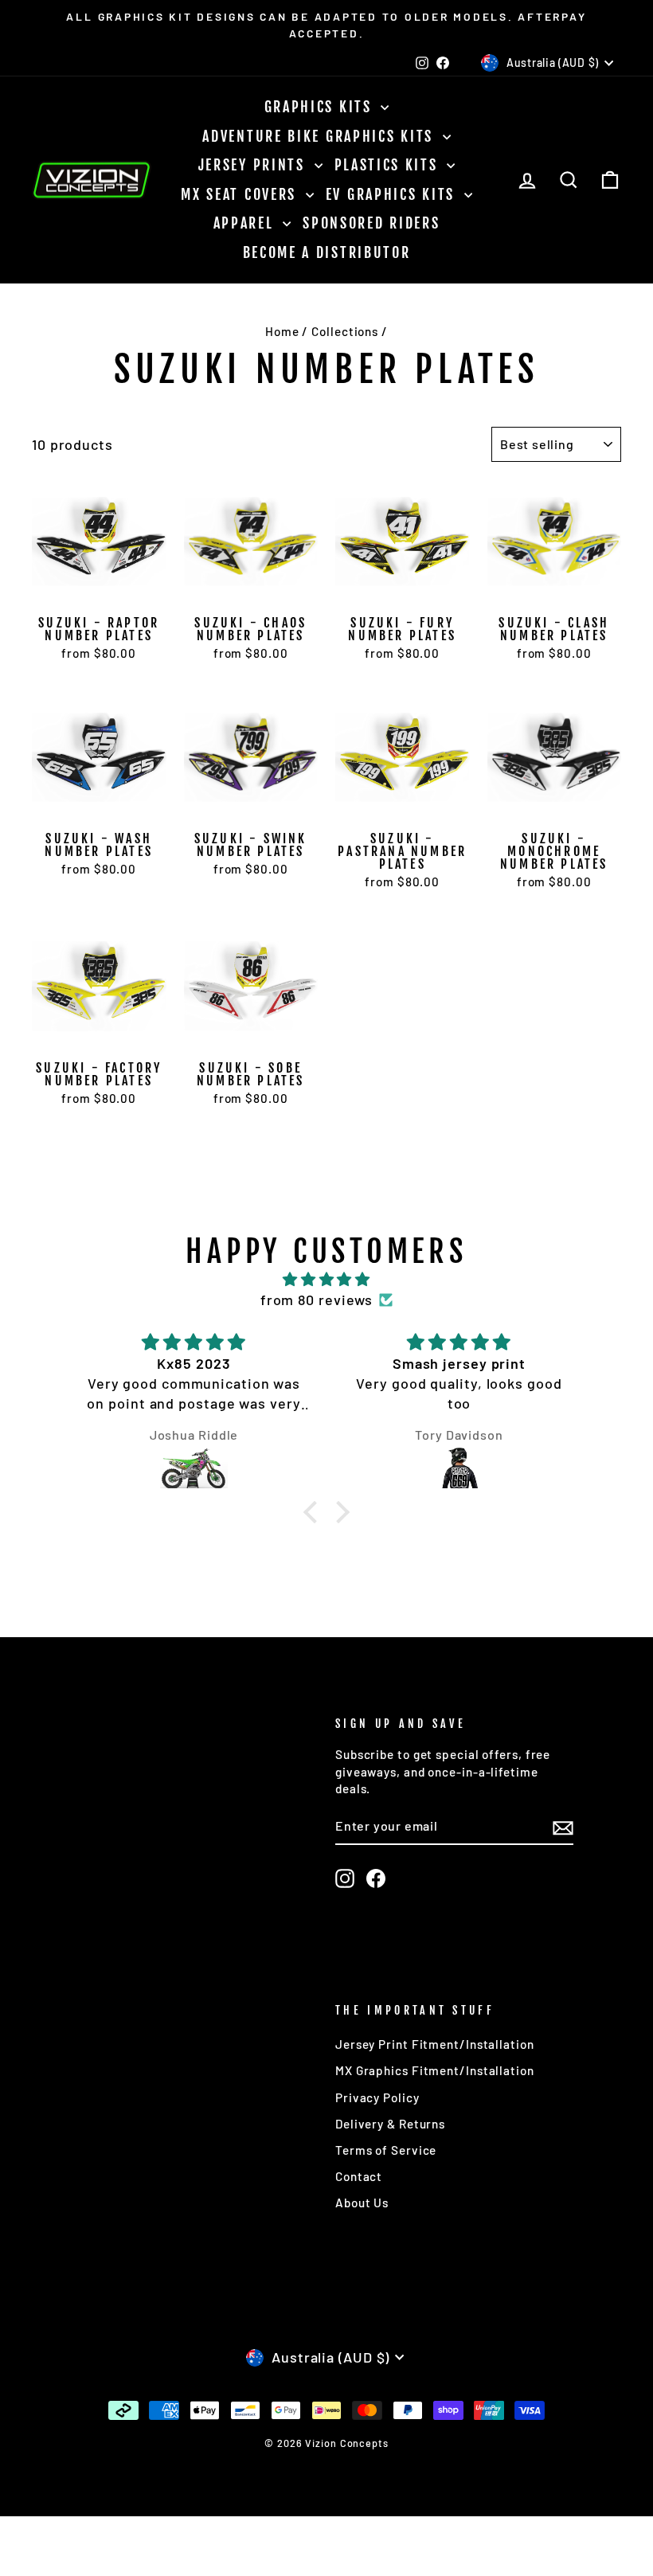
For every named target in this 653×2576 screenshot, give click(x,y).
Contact (359, 2176)
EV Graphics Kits (393, 194)
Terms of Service (386, 2150)
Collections (345, 331)
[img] (326, 1279)
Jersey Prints (254, 165)
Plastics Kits (389, 165)
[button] (314, 1512)
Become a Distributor (327, 252)
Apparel (246, 223)
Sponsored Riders (371, 223)
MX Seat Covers (241, 194)
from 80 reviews (317, 1300)
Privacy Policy (377, 2097)
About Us (362, 2203)
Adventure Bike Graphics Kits (320, 136)
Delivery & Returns (390, 2124)
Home (282, 331)
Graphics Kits (321, 107)
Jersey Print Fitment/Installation (435, 2044)
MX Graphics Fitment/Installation (435, 2070)
